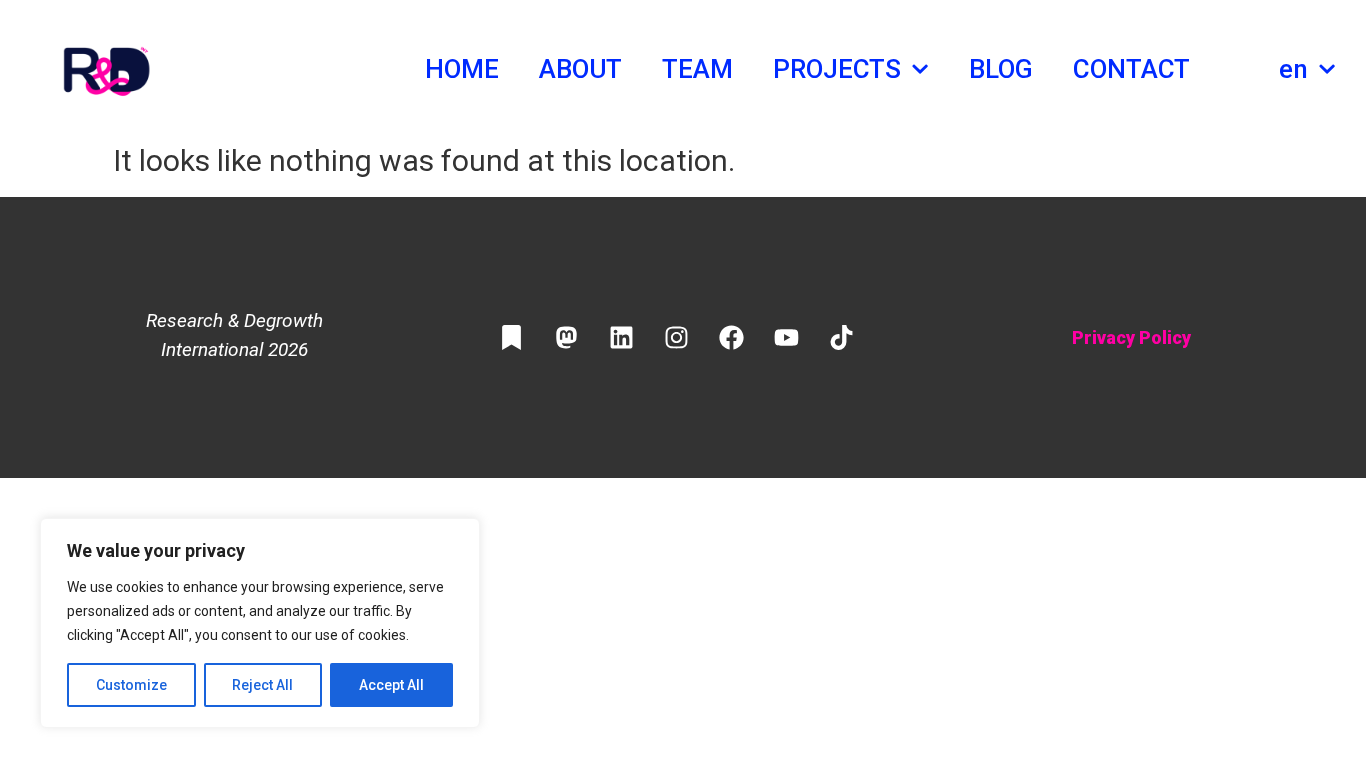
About (581, 69)
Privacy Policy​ (1131, 337)
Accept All (391, 685)
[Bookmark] (511, 338)
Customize (131, 685)
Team (697, 69)
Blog (1001, 69)
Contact (1131, 69)
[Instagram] (676, 338)
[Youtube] (786, 338)
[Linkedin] (621, 338)
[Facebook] (731, 338)
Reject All (262, 685)
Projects (837, 69)
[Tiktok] (841, 338)
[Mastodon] (566, 338)
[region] (260, 623)
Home (462, 69)
